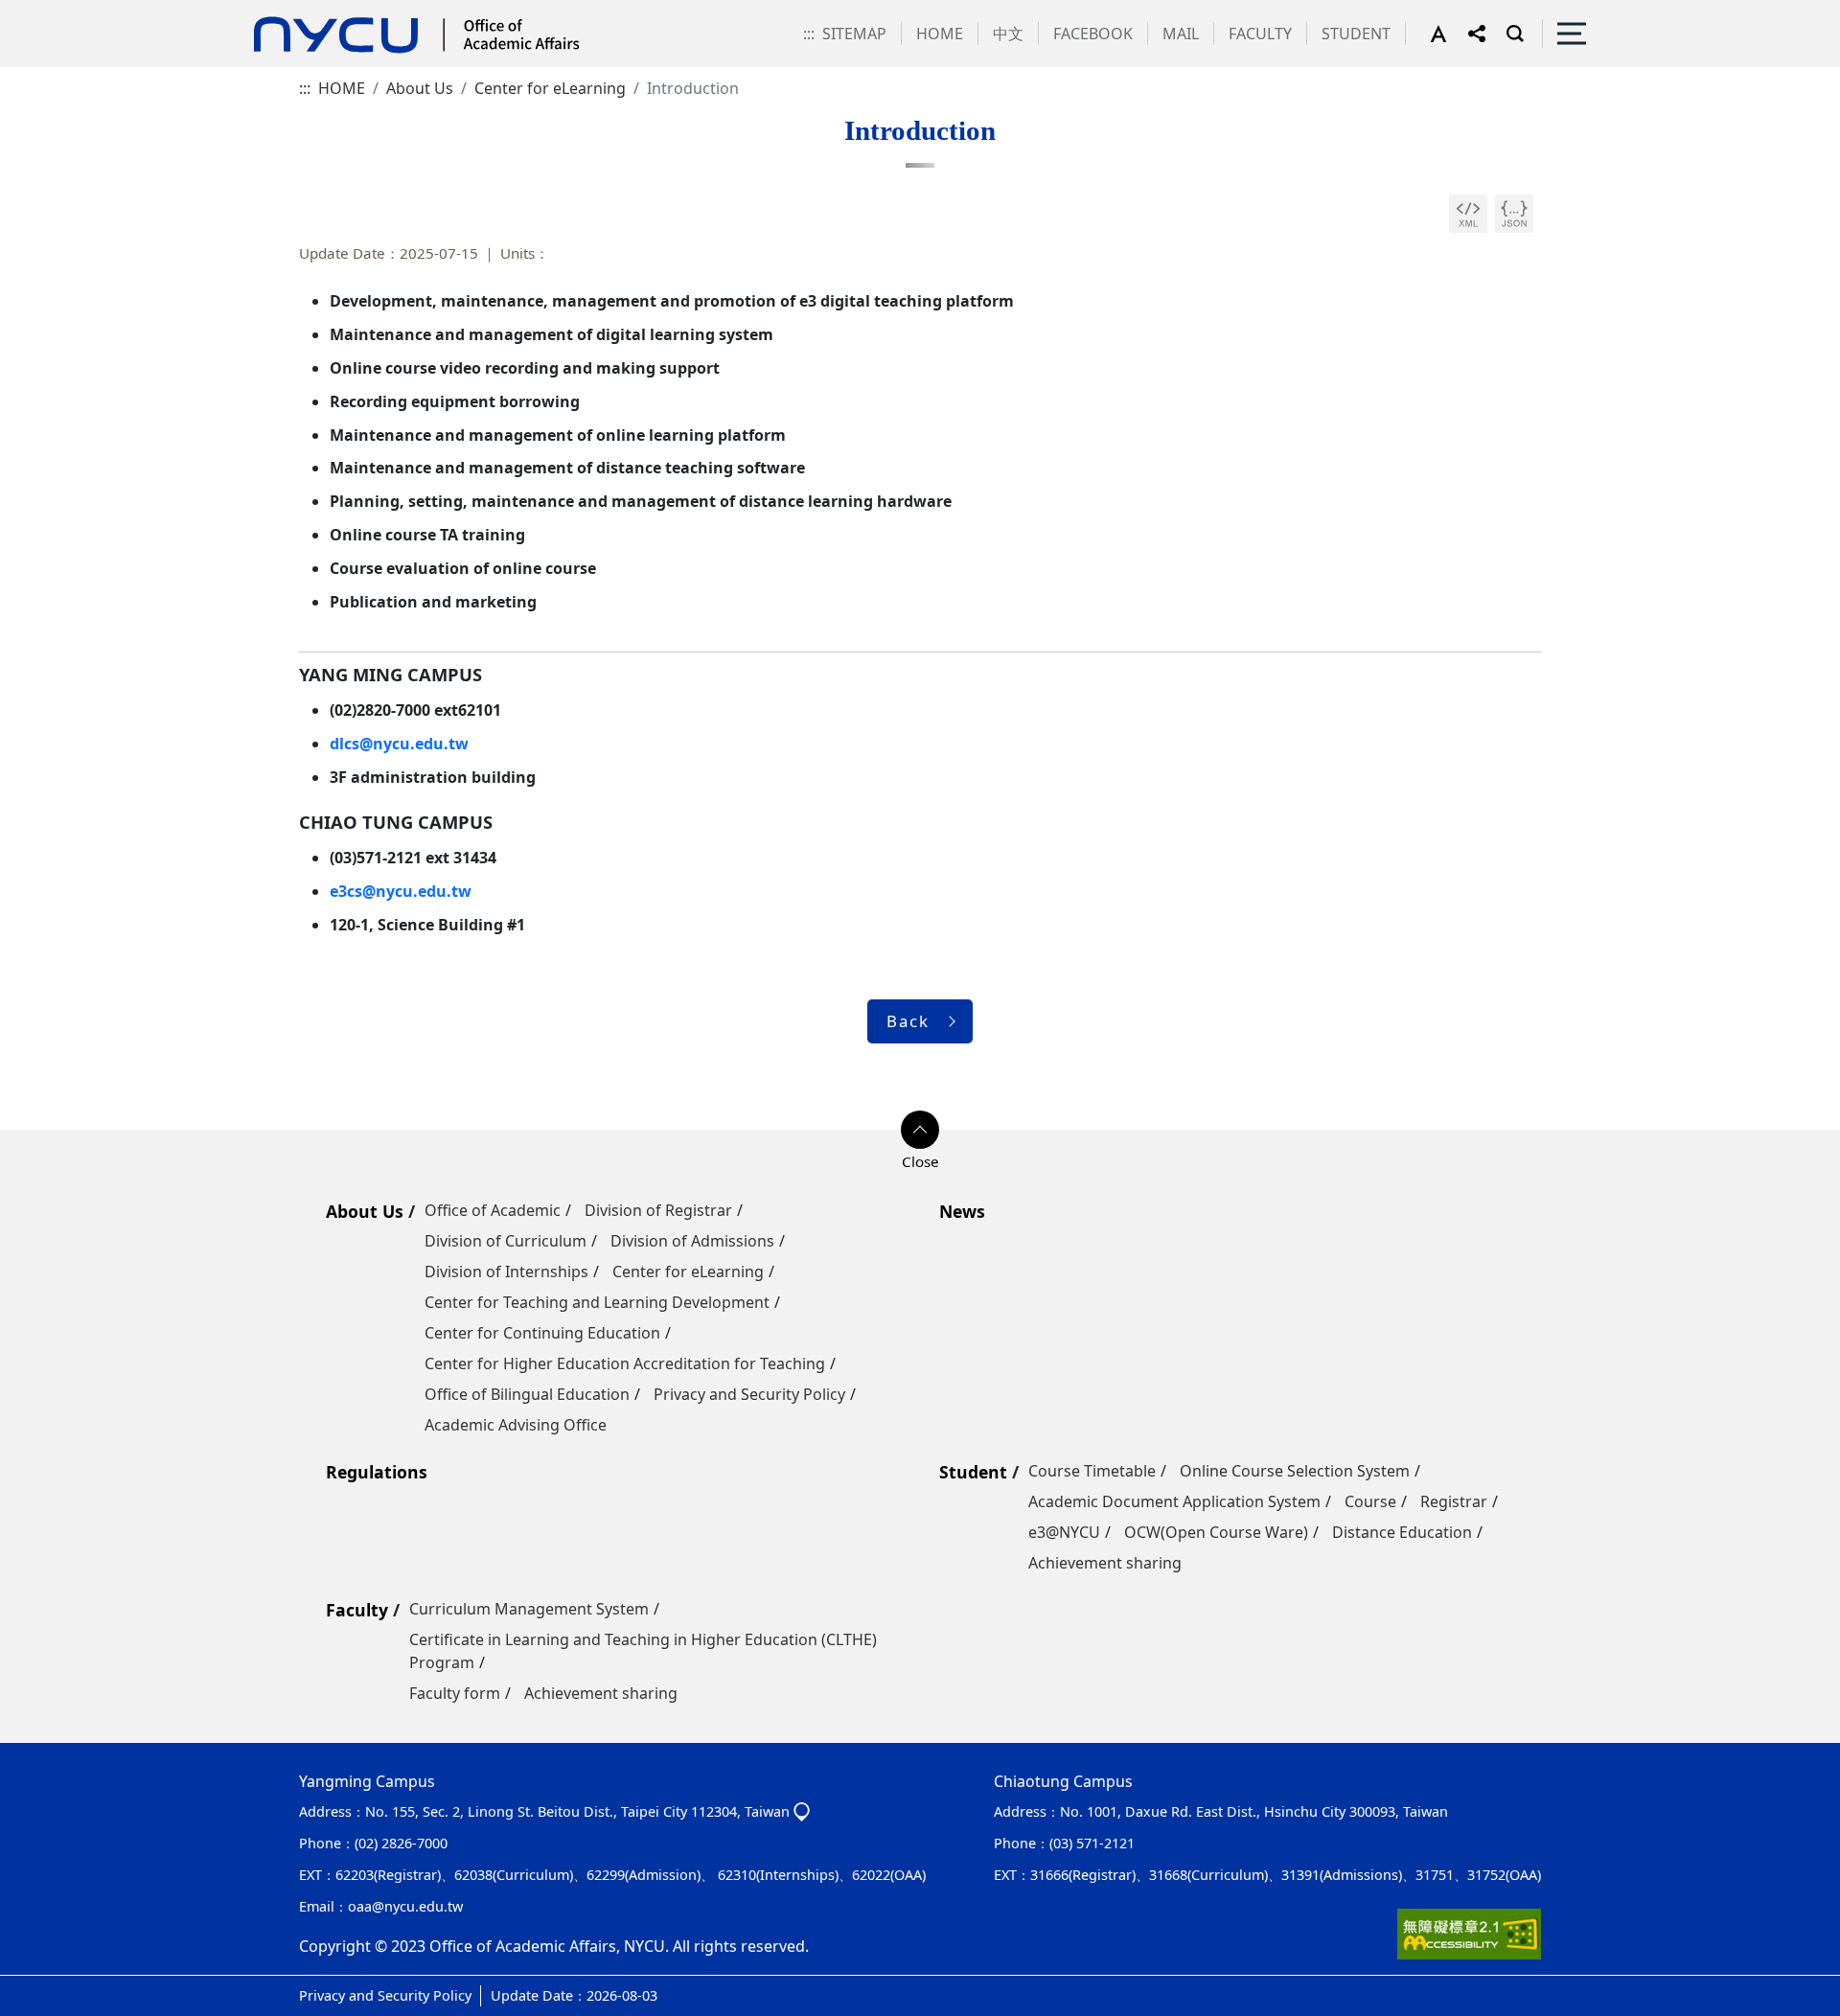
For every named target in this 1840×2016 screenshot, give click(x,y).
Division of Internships (506, 1271)
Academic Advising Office (516, 1425)
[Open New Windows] (1468, 214)
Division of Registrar (658, 1210)
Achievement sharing (1105, 1563)
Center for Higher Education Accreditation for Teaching (625, 1363)
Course (1370, 1501)
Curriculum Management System (529, 1609)
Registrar (1454, 1501)
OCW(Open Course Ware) (1216, 1532)
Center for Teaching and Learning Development (597, 1302)
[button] (1449, 34)
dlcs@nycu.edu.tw (399, 744)
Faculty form (455, 1693)
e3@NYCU (1064, 1532)
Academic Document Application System (1174, 1501)
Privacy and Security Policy (749, 1394)
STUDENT (1356, 34)
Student (973, 1472)
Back (908, 1021)
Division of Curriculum (506, 1241)
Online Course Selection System (1295, 1471)
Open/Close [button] (920, 1130)
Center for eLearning (550, 88)
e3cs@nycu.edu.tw (401, 891)
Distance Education (1402, 1532)
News (962, 1211)
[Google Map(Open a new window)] (802, 1811)
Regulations (377, 1472)
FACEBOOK (1093, 34)
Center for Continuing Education (542, 1333)
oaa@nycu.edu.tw (405, 1906)
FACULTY (1260, 34)
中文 (1008, 34)
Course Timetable (1092, 1471)
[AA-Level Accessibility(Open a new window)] (1469, 1933)
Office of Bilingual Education (527, 1394)
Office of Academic (493, 1210)
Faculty (357, 1610)
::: (809, 34)
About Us (420, 88)
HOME (940, 34)
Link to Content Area (74, 11)
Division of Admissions (692, 1241)
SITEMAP (854, 34)
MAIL (1181, 34)
